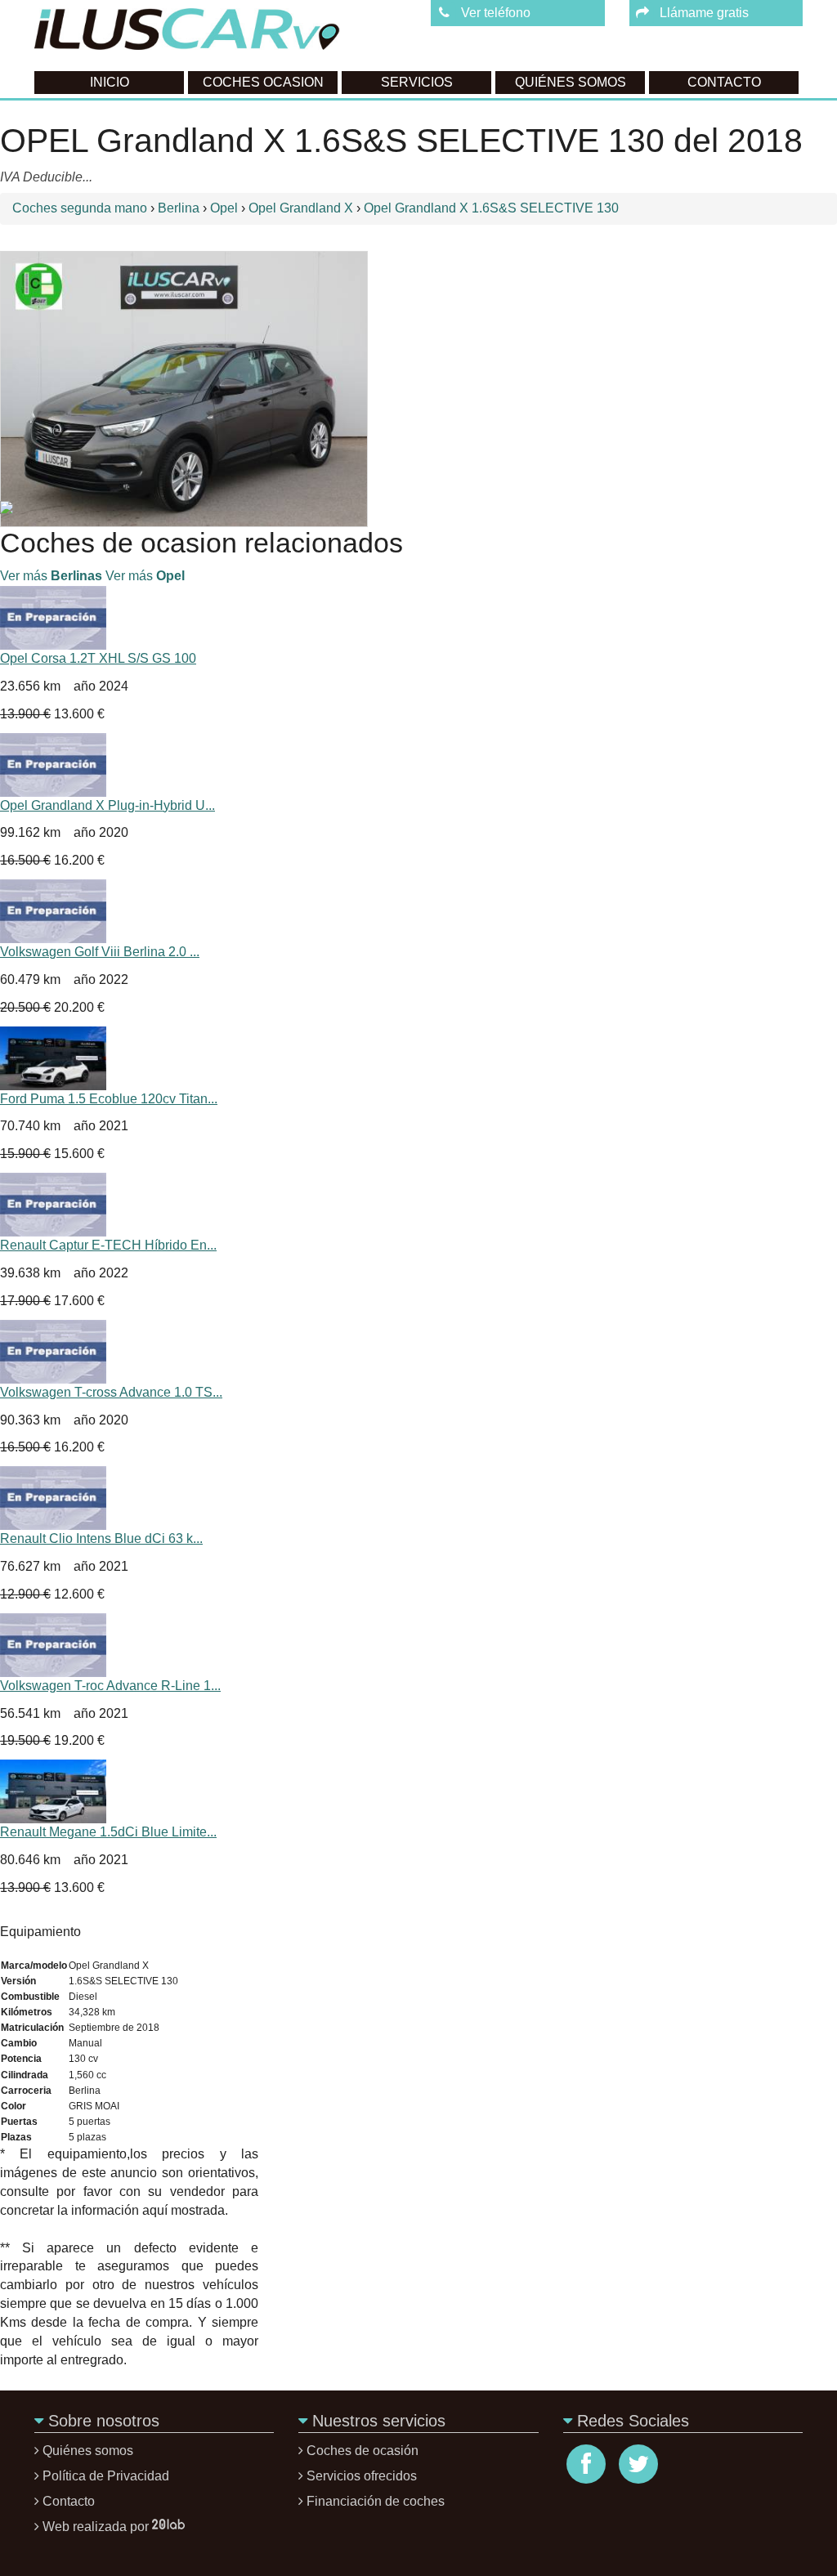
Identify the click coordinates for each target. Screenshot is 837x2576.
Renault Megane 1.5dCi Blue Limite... (108, 1832)
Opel (226, 208)
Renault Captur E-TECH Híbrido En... (108, 1245)
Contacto (69, 2501)
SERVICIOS (417, 82)
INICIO (110, 82)
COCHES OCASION (263, 82)
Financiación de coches (376, 2501)
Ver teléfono (496, 13)
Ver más (51, 576)
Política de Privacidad (106, 2476)
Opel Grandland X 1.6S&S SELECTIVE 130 (491, 208)
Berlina (180, 208)
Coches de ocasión (363, 2451)
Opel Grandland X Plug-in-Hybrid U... (107, 805)
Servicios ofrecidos (362, 2476)
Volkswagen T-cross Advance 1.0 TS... (111, 1392)
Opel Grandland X (302, 208)
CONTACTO (724, 82)
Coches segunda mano (81, 208)
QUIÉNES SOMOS (571, 82)
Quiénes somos (88, 2451)
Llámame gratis (704, 13)
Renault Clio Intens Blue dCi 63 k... (101, 1538)
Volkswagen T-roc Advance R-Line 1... (110, 1686)
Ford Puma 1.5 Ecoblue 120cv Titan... (109, 1099)
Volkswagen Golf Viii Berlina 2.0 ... (100, 952)
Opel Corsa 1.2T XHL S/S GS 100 (98, 658)
